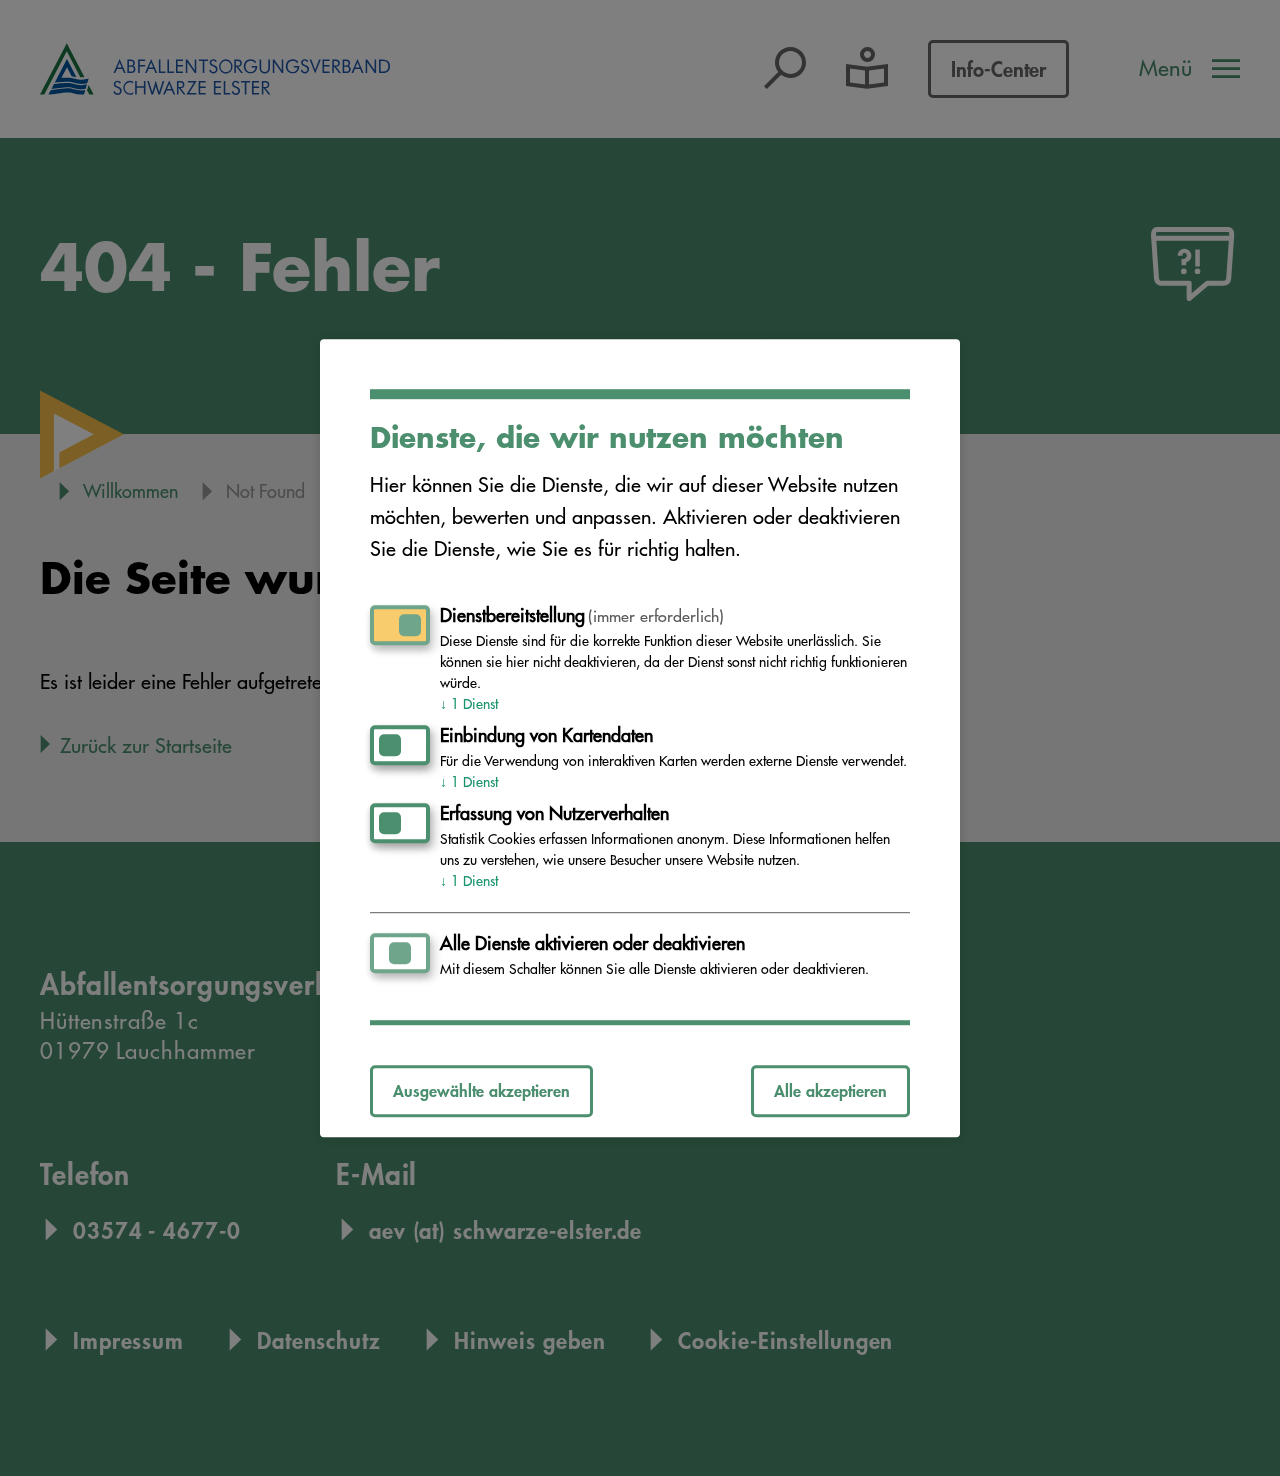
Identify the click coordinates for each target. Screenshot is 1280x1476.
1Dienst (469, 704)
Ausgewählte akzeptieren (481, 1090)
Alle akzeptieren (830, 1090)
